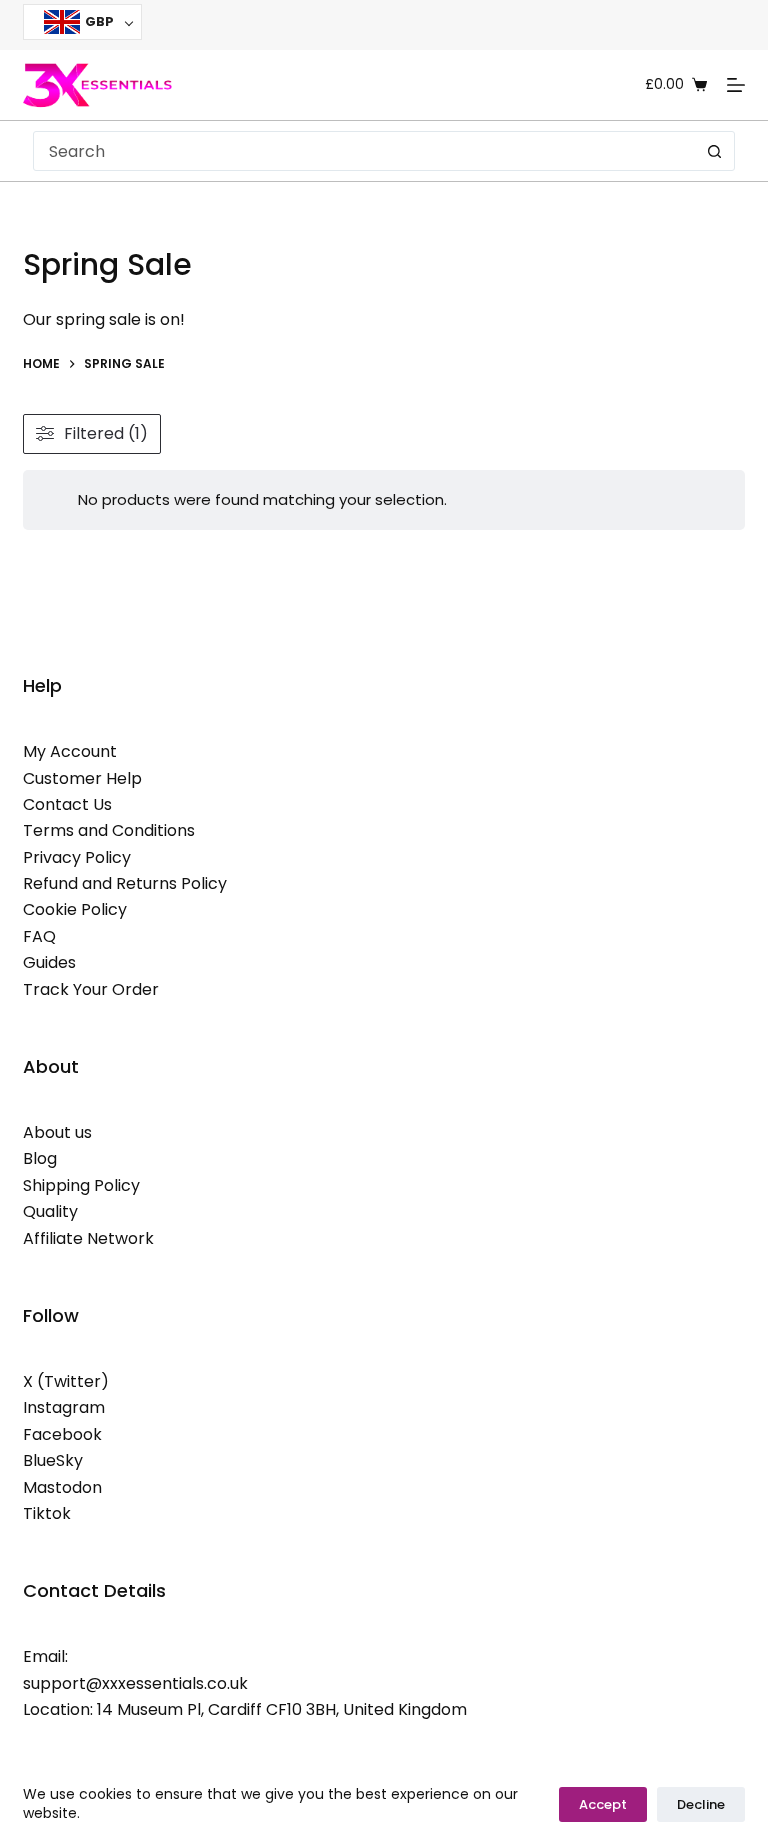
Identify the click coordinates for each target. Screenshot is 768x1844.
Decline (701, 1804)
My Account (70, 751)
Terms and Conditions (109, 830)
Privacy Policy (77, 857)
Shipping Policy (81, 1185)
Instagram (64, 1407)
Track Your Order (91, 989)
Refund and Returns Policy (125, 883)
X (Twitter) (66, 1381)
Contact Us (67, 804)
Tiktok (47, 1513)
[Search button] (715, 151)
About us (57, 1132)
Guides (49, 962)
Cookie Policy (75, 909)
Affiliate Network (88, 1238)
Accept (603, 1804)
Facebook (62, 1434)
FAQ (39, 936)
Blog (40, 1158)
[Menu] (736, 85)
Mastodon (62, 1487)
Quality (50, 1211)
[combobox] (365, 151)
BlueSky (53, 1460)
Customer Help (82, 778)
